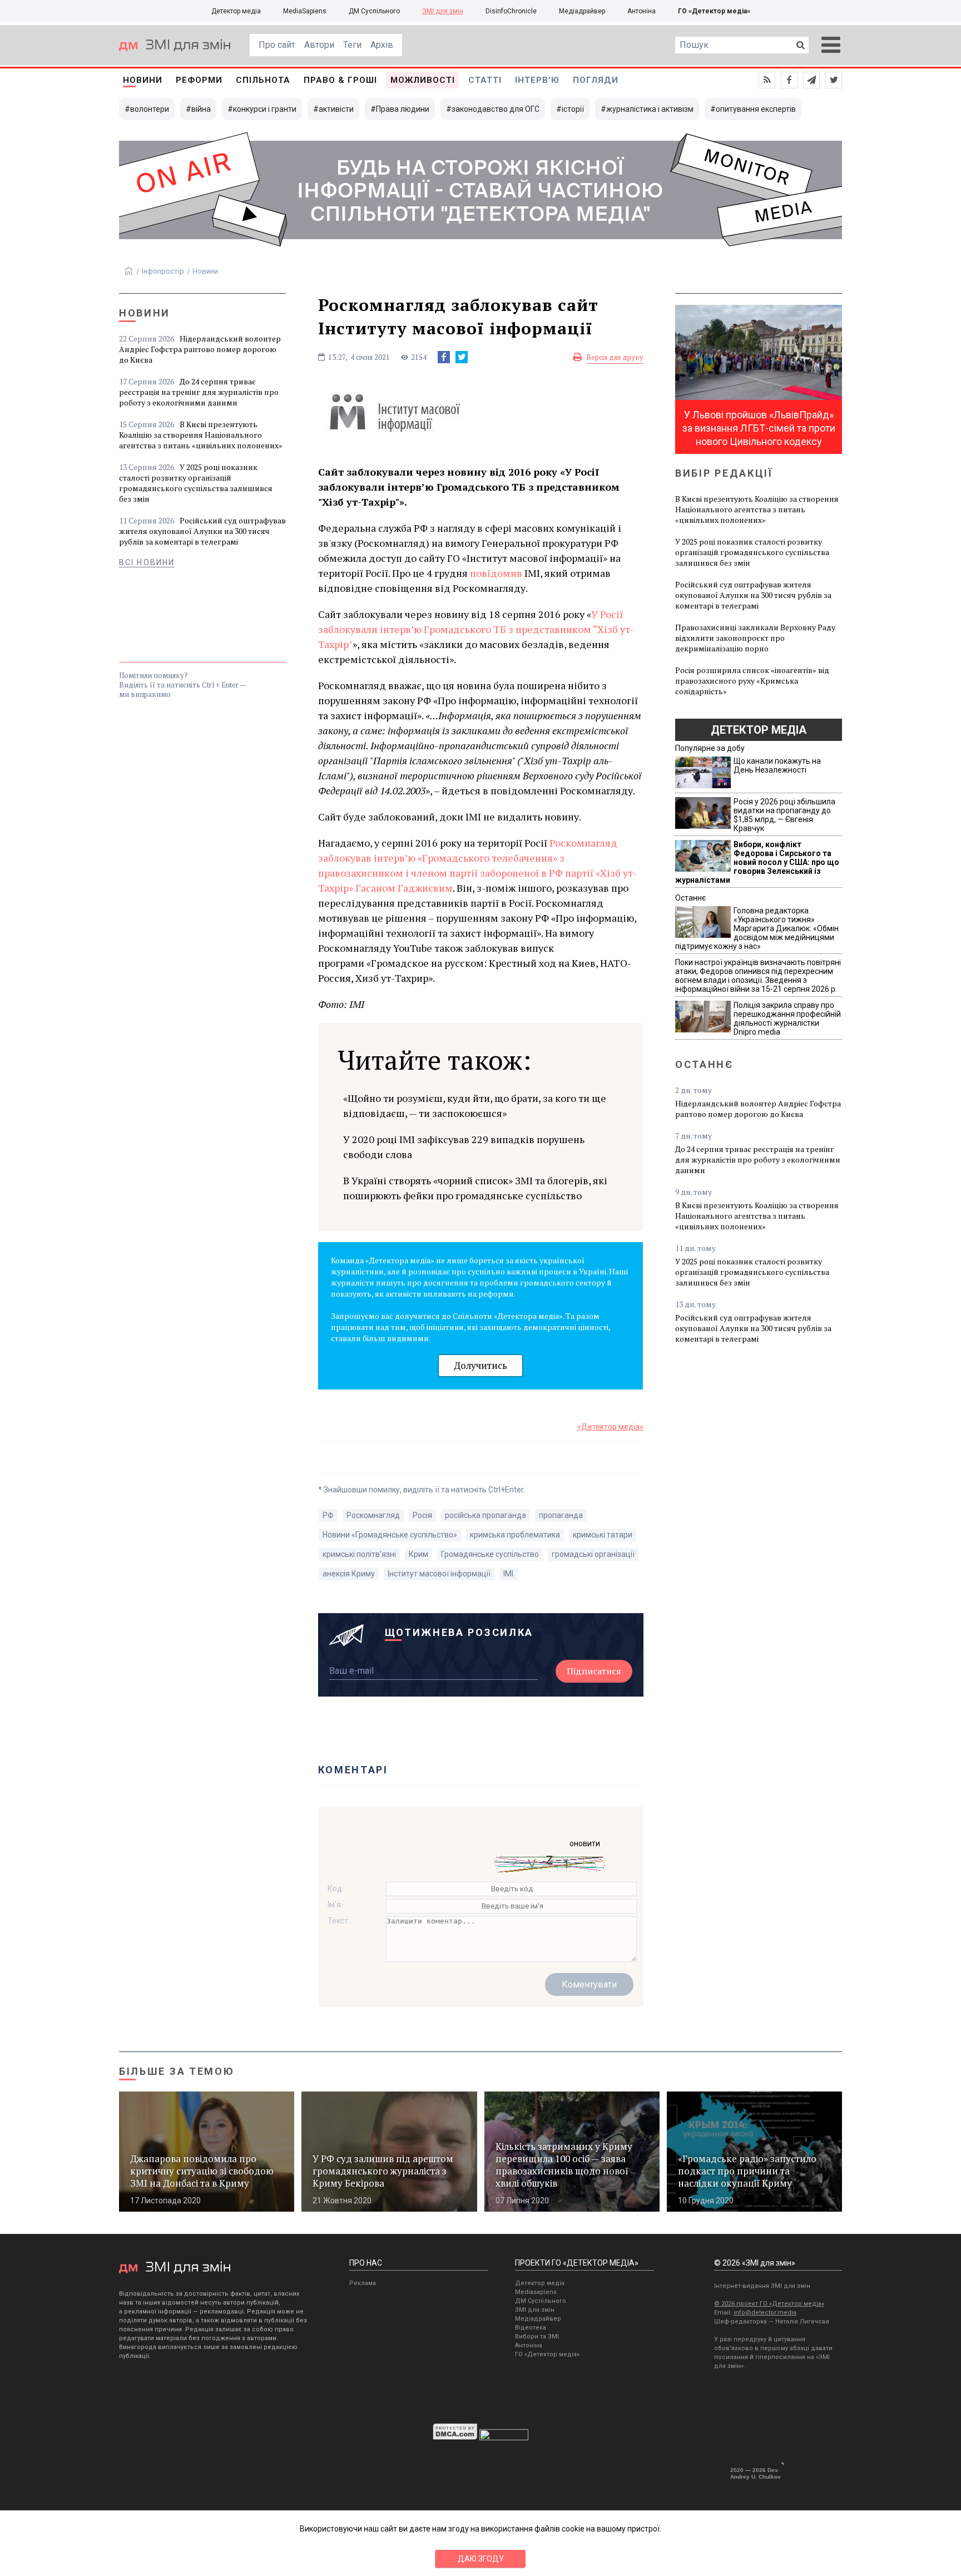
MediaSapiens (305, 11)
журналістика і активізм (650, 109)
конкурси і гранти (265, 109)
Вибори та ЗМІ (537, 2337)
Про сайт (277, 45)
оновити (585, 1843)
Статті (485, 80)
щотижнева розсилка (459, 1632)
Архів (382, 45)
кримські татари (603, 1535)
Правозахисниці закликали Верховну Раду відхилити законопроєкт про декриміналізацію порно (755, 638)
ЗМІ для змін (443, 11)
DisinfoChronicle (511, 11)
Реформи (199, 80)
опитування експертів (756, 109)
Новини (143, 80)
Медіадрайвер (582, 11)
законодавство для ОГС (496, 109)
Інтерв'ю (537, 80)
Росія (422, 1515)
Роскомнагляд (373, 1515)
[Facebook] (444, 357)
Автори (319, 45)
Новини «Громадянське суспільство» (390, 1535)
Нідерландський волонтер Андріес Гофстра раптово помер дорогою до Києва (200, 349)
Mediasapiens (536, 2292)
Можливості (423, 80)
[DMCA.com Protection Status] (455, 2437)
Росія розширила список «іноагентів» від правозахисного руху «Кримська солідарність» (752, 681)
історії (573, 109)
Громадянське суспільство (490, 1554)
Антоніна (642, 11)
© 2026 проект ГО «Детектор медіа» (769, 2304)
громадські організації (593, 1554)
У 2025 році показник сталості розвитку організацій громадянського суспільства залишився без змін (196, 483)
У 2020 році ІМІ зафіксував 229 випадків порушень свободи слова (464, 1147)
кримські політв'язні (359, 1554)
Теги (352, 45)
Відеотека (531, 2328)
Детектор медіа (236, 11)
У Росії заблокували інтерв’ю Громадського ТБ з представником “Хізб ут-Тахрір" (476, 629)
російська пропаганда (486, 1515)
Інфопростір (163, 271)
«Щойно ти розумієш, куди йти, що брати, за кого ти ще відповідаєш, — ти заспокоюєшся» (475, 1106)
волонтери (150, 109)
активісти (336, 109)
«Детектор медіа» (610, 1427)
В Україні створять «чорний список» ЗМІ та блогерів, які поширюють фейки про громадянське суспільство (475, 1188)
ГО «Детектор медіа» (714, 11)
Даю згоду (481, 2559)
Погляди (596, 80)
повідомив (496, 573)
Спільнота (263, 80)
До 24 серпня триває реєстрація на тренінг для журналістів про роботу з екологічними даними (199, 392)
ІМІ (508, 1574)
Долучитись (481, 1365)
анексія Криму (349, 1574)
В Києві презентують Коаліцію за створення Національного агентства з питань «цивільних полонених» (201, 435)
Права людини (403, 109)
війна (201, 109)
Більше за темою (177, 2071)
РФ (328, 1515)
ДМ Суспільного (374, 11)
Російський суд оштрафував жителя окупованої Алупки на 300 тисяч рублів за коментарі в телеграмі (202, 531)
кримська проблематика (515, 1535)
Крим (418, 1554)
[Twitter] (462, 357)
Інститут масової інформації (439, 1574)
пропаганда (561, 1515)
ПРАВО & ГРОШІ (340, 80)
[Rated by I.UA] (504, 2437)
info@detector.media (765, 2313)
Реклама (363, 2283)
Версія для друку (615, 357)
